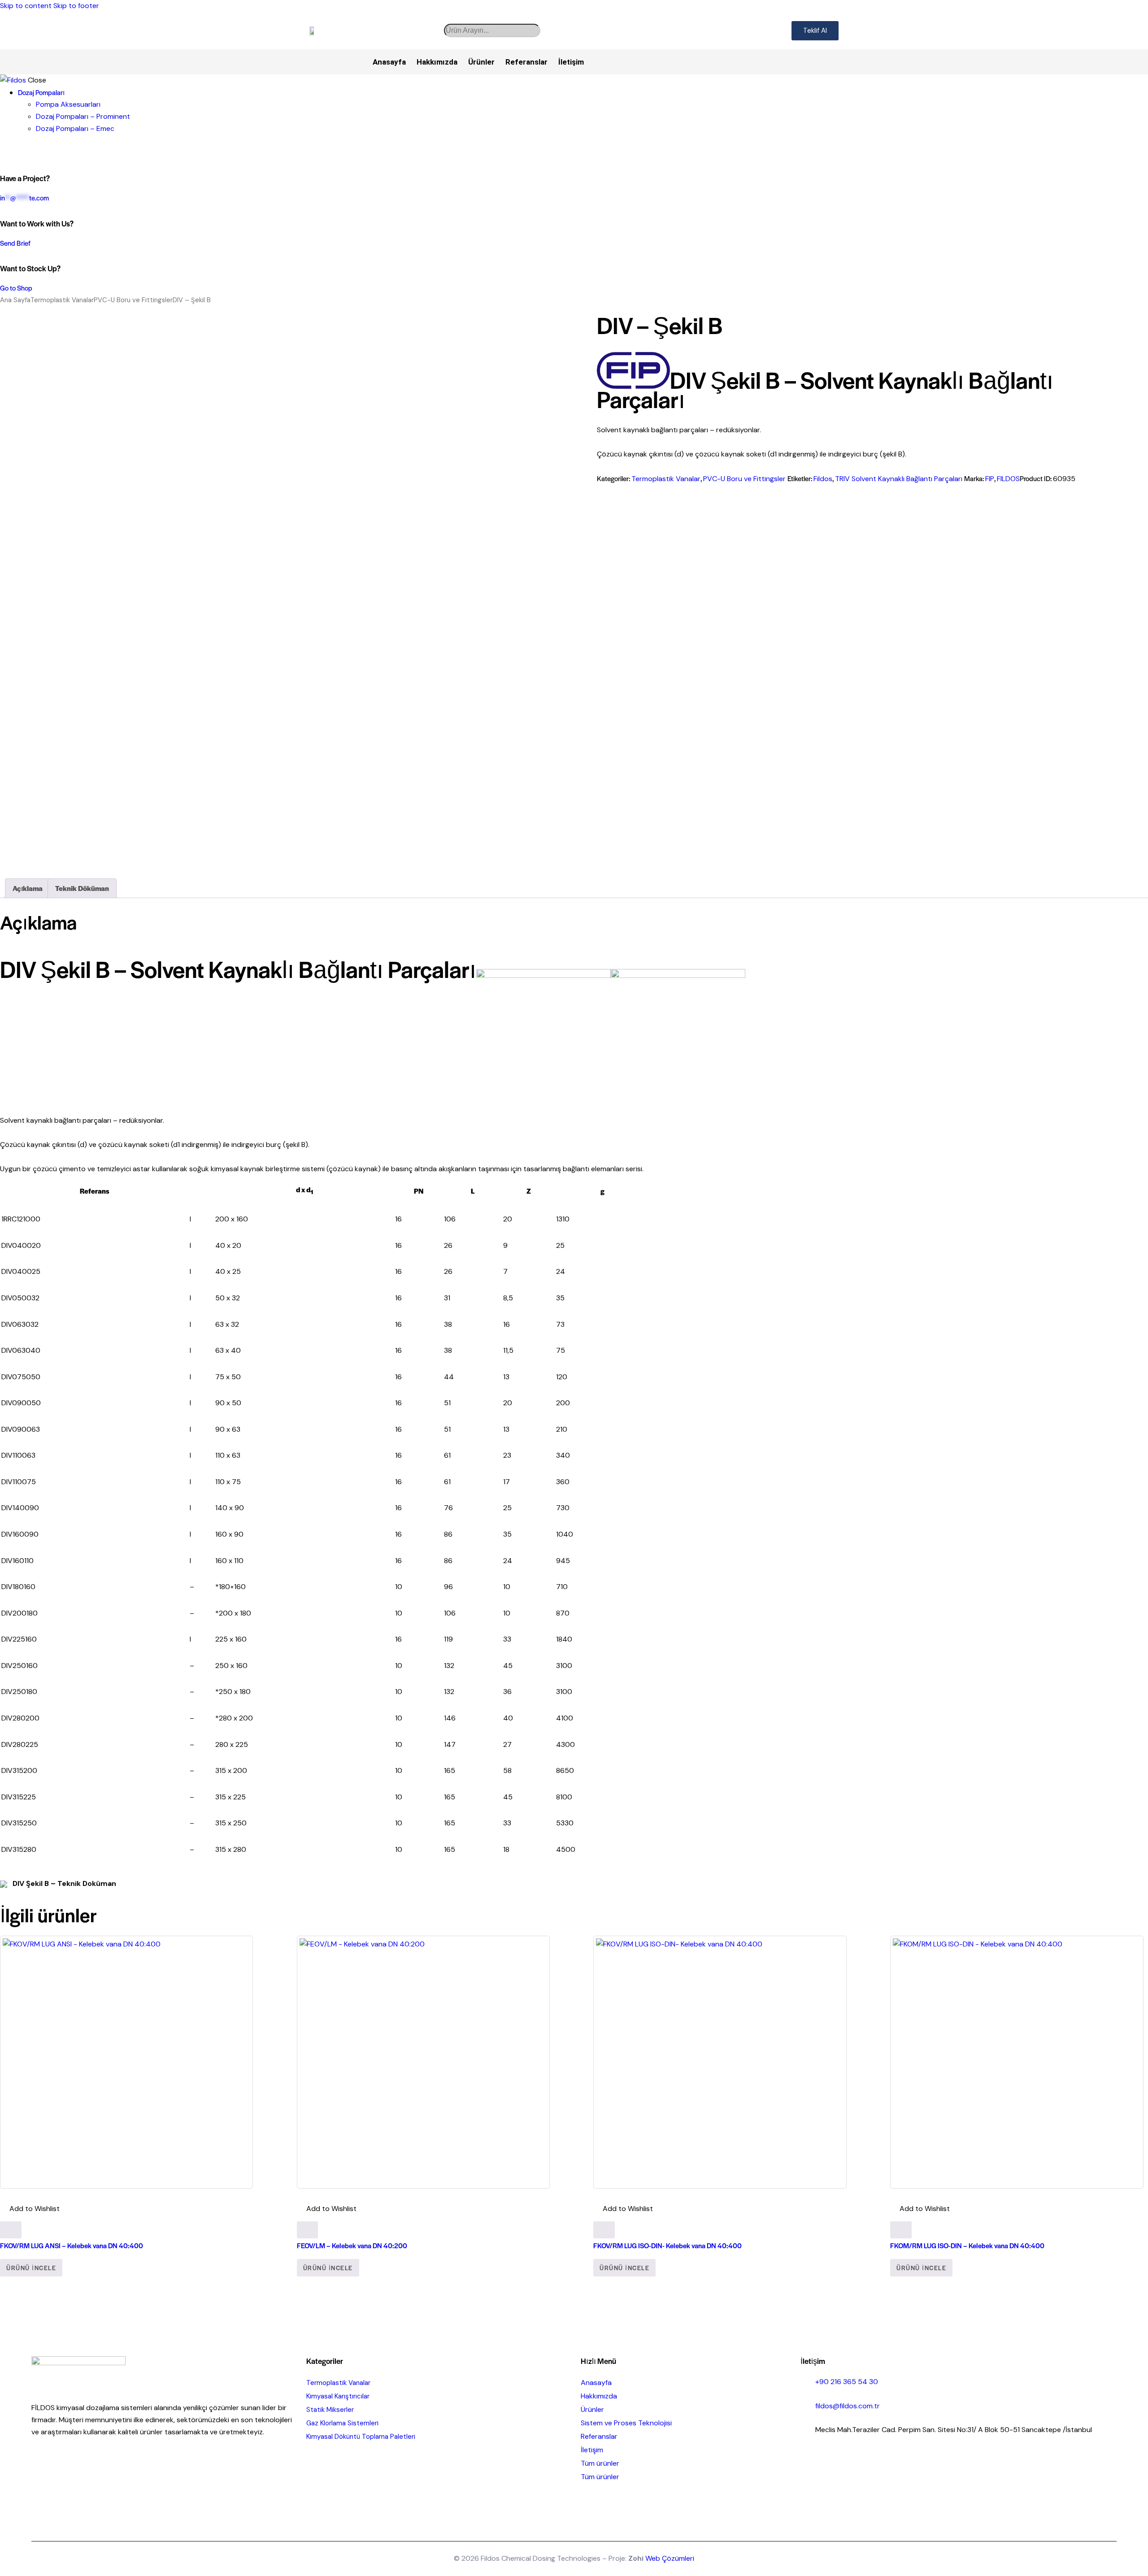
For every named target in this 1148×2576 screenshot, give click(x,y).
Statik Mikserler (330, 2410)
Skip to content (26, 6)
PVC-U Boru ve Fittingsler (133, 300)
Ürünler (481, 62)
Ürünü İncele (31, 2268)
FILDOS (1008, 479)
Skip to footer (76, 6)
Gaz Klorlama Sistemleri (342, 2423)
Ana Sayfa (15, 300)
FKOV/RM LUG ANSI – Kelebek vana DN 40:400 (72, 2245)
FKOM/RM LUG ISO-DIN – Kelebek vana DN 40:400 (967, 2245)
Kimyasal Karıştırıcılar (338, 2396)
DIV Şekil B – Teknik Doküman (63, 1883)
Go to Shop (16, 288)
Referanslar (526, 62)
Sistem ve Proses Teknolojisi (626, 2423)
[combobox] (492, 30)
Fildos (823, 479)
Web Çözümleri (670, 2558)
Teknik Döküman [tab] (82, 888)
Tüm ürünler (600, 2463)
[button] (30, 2209)
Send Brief (15, 243)
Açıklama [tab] (28, 888)
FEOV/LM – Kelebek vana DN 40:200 (352, 2245)
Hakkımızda (437, 62)
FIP (990, 479)
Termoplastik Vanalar (62, 300)
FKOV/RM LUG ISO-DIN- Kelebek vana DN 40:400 (667, 2245)
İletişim (571, 62)
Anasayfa (389, 62)
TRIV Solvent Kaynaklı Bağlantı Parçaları (899, 479)
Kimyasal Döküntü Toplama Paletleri (361, 2437)
